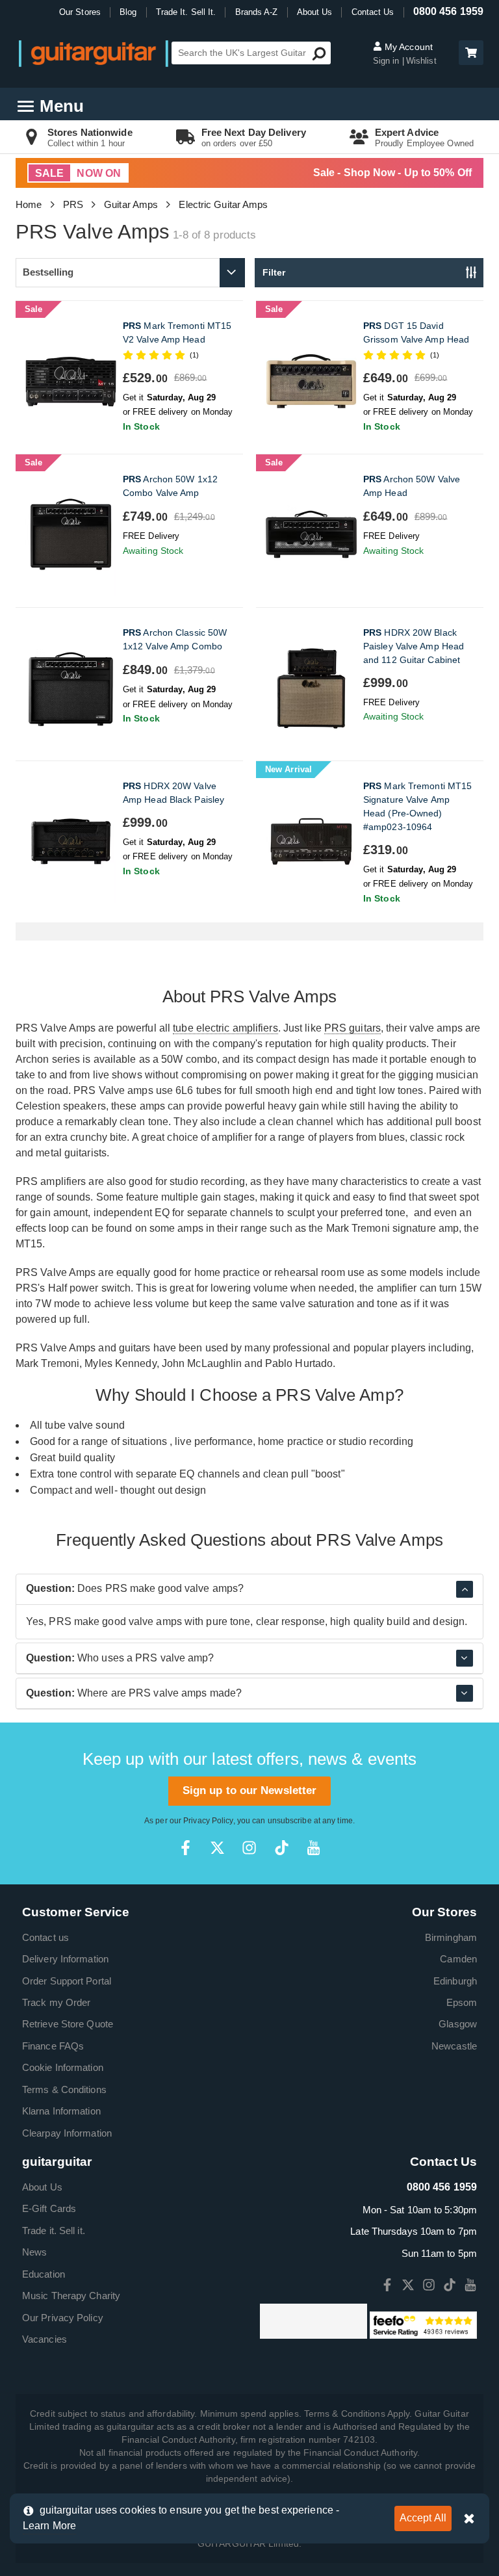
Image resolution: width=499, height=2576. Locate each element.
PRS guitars (352, 1028)
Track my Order (56, 2002)
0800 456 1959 (448, 11)
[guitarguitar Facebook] (186, 1848)
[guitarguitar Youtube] (313, 1848)
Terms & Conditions (64, 2089)
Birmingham (451, 1937)
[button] (471, 53)
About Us (315, 12)
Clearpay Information (67, 2133)
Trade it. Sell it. (54, 2231)
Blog (128, 12)
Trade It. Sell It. (186, 12)
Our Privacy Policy (63, 2318)
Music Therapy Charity (71, 2296)
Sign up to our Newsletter (250, 1790)
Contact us (45, 1937)
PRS (73, 204)
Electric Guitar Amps (223, 204)
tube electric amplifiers (225, 1028)
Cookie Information (63, 2067)
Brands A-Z (257, 12)
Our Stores (80, 12)
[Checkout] (469, 54)
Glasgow (458, 2024)
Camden (458, 1959)
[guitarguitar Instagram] (249, 1848)
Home (29, 204)
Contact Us (373, 12)
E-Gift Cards (49, 2208)
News (34, 2252)
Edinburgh (455, 1981)
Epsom (462, 2002)
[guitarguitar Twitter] (217, 1848)
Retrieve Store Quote (68, 2024)
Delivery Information (65, 1959)
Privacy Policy (208, 1821)
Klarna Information (61, 2111)
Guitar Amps (131, 204)
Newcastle (454, 2046)
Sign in (388, 61)
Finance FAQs (53, 2046)
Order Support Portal (67, 1981)
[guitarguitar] (94, 53)
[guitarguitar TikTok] (282, 1848)
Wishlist (421, 61)
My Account (407, 47)
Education (44, 2274)
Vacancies (45, 2339)
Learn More (49, 2526)
